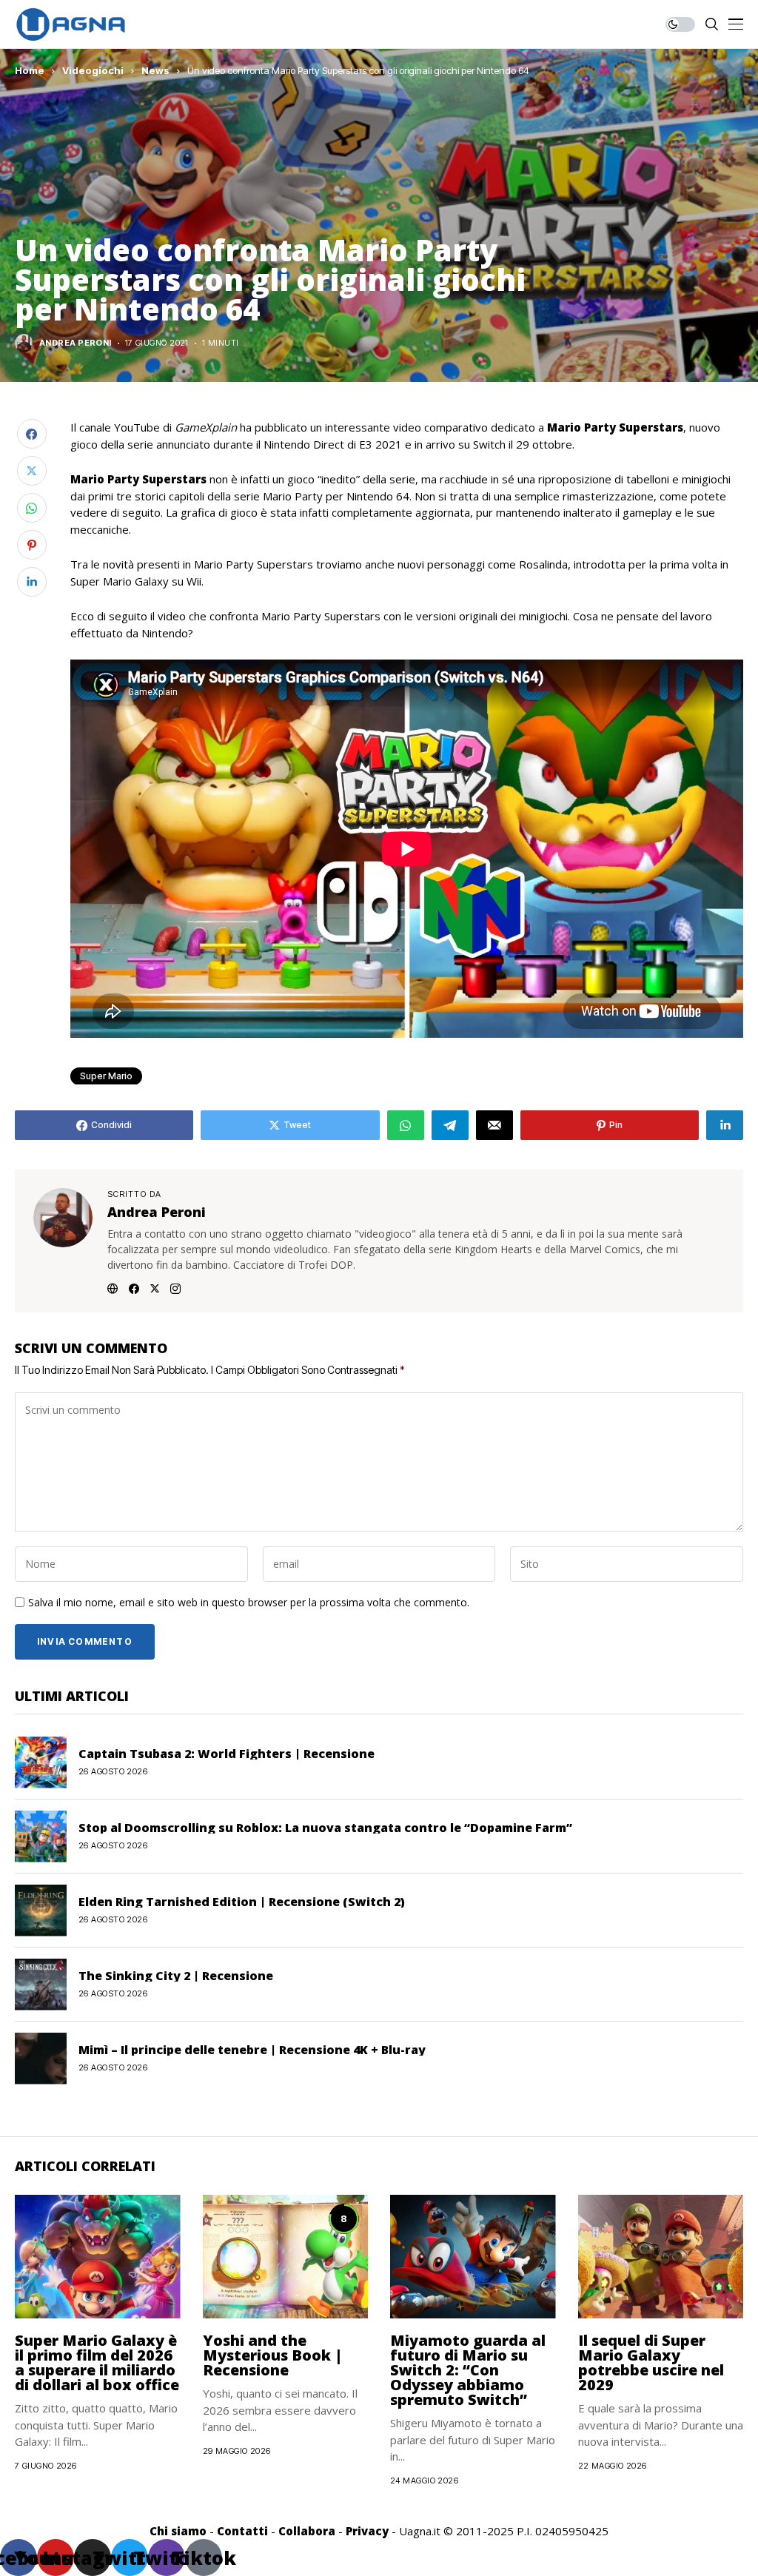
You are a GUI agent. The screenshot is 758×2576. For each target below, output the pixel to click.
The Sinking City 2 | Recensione (176, 1976)
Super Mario (106, 1076)
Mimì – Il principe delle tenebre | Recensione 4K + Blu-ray (252, 2050)
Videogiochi (93, 70)
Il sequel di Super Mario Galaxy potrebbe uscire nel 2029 (651, 2362)
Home (30, 70)
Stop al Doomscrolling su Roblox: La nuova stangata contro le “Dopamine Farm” (325, 1828)
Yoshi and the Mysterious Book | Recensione (273, 2355)
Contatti (242, 2531)
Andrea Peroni (76, 343)
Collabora (307, 2531)
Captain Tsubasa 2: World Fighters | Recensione (227, 1754)
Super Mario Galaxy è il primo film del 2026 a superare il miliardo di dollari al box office (97, 2362)
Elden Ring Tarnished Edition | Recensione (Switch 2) (242, 1902)
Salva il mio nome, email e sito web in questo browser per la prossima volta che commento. (249, 1603)
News (155, 70)
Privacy (367, 2531)
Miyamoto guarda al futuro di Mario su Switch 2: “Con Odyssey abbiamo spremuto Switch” (468, 2370)
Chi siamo (178, 2531)
